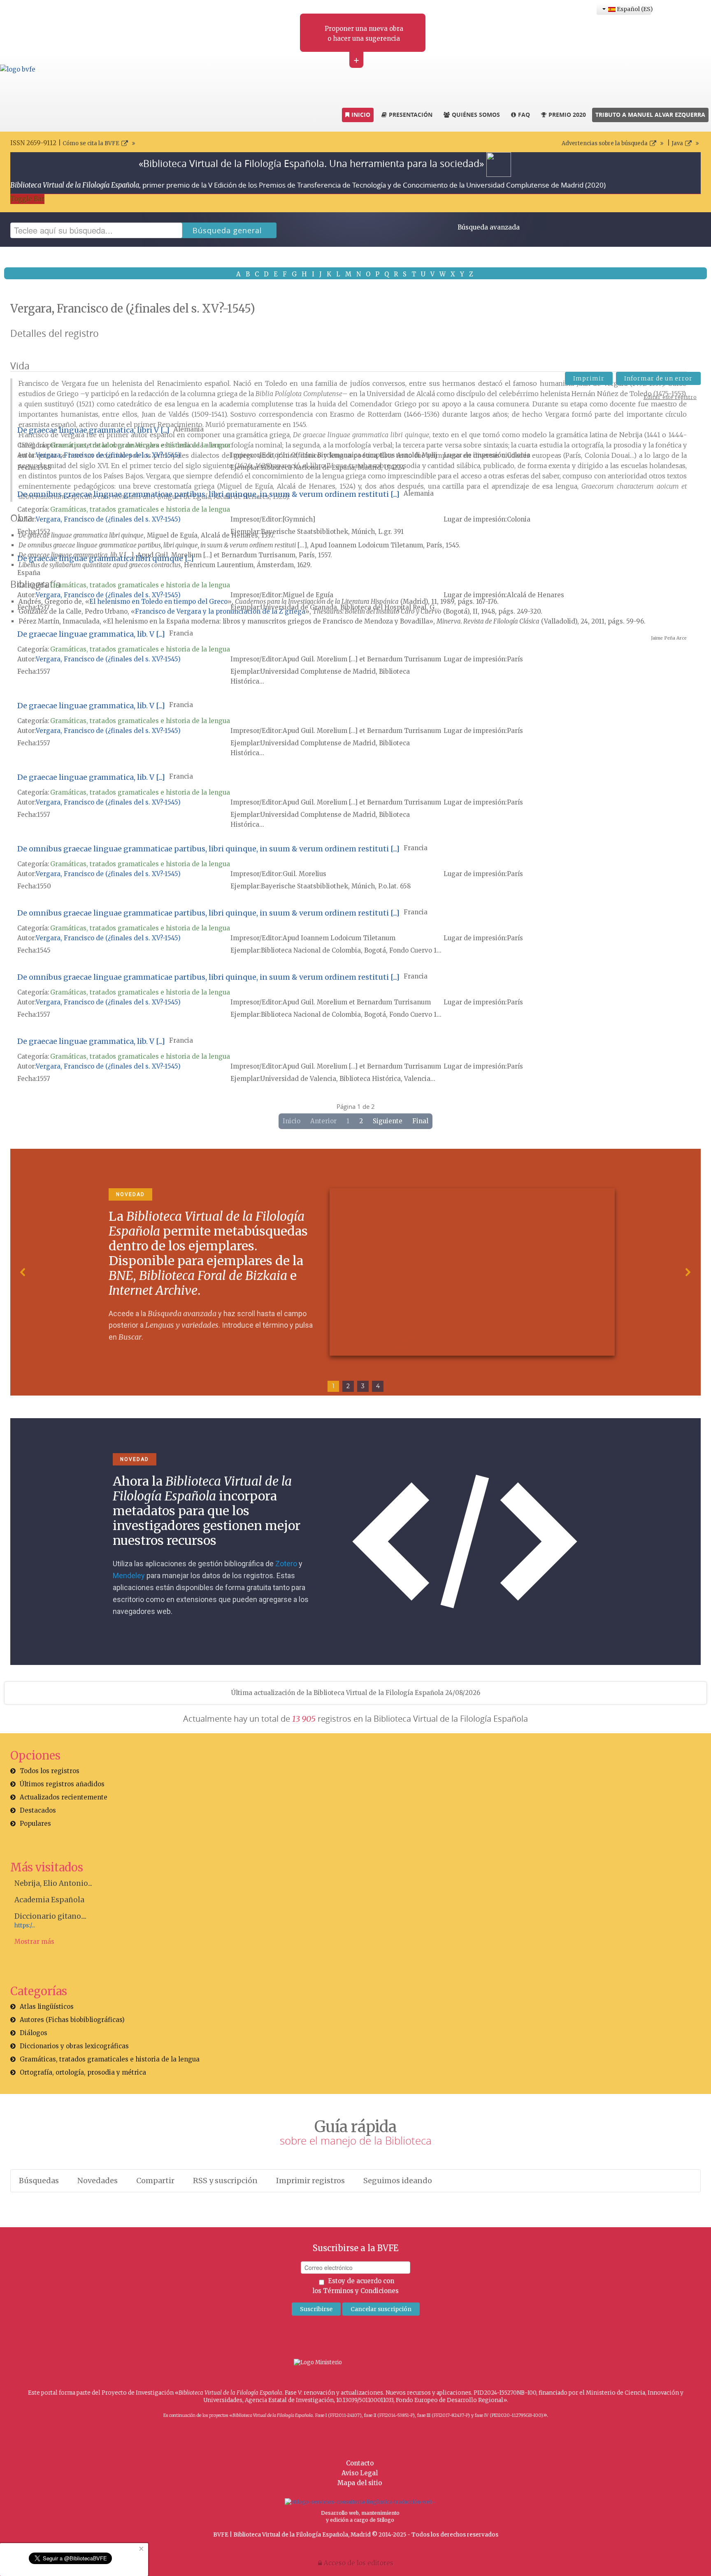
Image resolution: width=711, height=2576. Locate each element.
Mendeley (129, 1576)
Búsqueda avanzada (489, 227)
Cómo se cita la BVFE (91, 143)
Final (420, 1121)
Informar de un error (658, 378)
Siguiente (388, 1121)
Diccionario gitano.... (50, 1916)
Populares (35, 1824)
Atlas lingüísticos (47, 2007)
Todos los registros (50, 1771)
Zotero (286, 1564)
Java (677, 143)
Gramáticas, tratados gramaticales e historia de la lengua (140, 445)
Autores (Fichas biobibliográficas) (72, 2020)
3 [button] (363, 1386)
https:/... (25, 1926)
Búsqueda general (227, 230)
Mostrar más (34, 1942)
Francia (181, 633)
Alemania (189, 429)
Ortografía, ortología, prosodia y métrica (83, 2072)
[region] (355, 1272)
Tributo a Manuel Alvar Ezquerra (650, 115)
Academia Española (49, 1900)
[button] (23, 1272)
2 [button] (348, 1386)
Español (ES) (633, 9)
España (29, 573)
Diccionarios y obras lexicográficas (74, 2046)
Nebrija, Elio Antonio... (53, 1883)
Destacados (38, 1810)
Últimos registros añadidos (62, 1784)
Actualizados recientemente (64, 1797)
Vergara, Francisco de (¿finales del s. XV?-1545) (108, 455)
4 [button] (378, 1386)
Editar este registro (670, 397)
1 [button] (333, 1386)
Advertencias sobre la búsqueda (605, 143)
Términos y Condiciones (361, 2291)
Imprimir (589, 378)
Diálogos (34, 2033)
